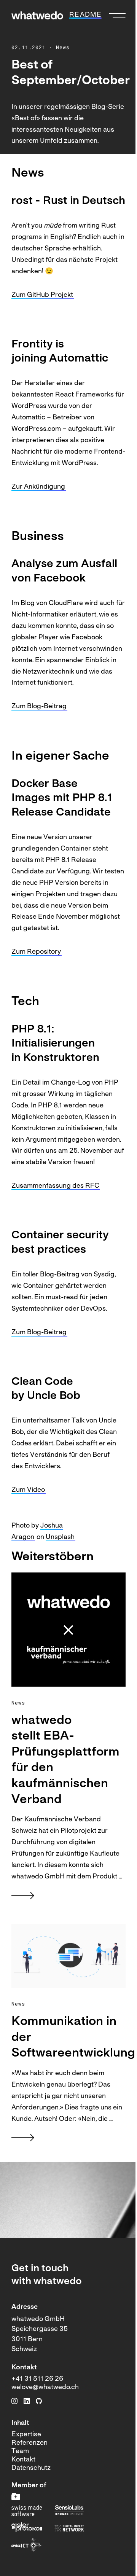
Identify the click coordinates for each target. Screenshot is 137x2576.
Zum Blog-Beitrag (39, 707)
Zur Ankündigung (38, 487)
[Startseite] (37, 15)
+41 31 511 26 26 (37, 2379)
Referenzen (29, 2443)
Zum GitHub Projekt (42, 295)
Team (20, 2451)
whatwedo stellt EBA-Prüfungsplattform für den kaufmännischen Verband (65, 1760)
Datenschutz (31, 2468)
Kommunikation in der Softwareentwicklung (68, 2038)
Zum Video (28, 1490)
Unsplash (60, 1537)
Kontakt (23, 2460)
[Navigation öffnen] (117, 15)
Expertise (26, 2435)
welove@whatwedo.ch (45, 2387)
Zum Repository (36, 952)
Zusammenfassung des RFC (55, 1186)
